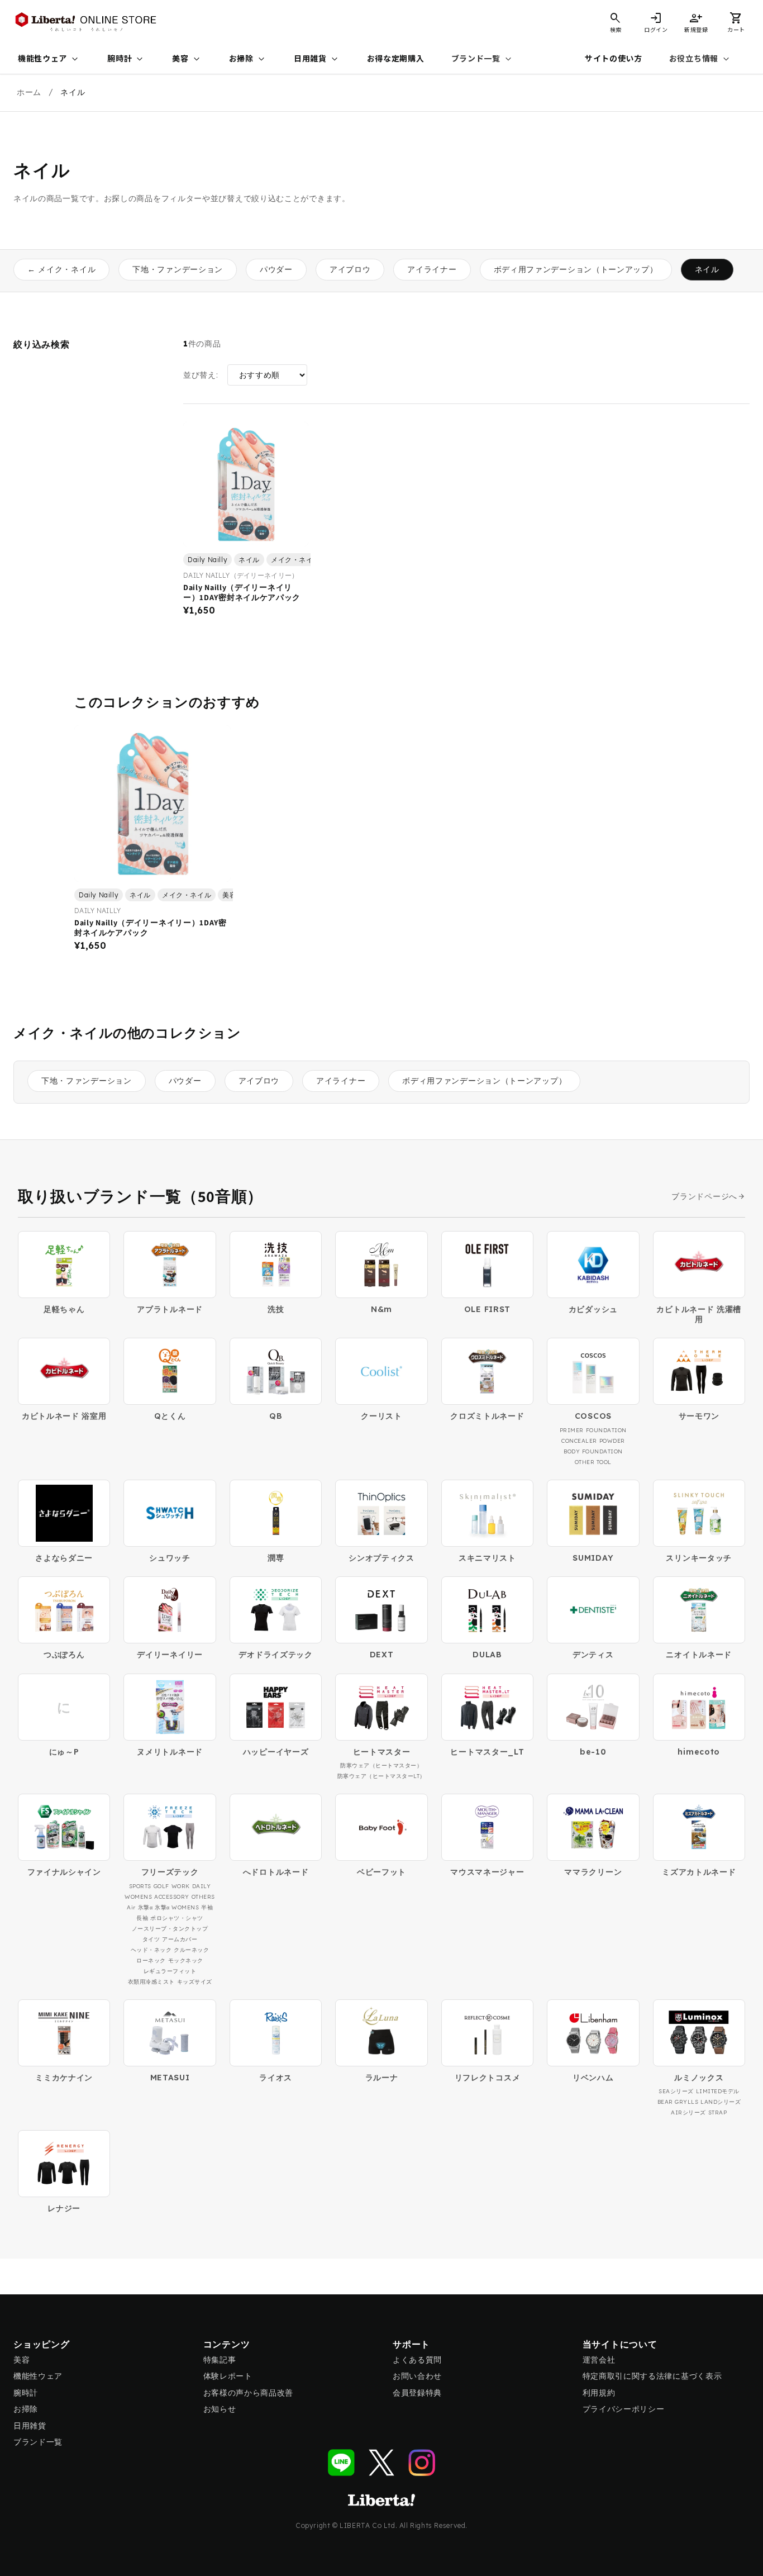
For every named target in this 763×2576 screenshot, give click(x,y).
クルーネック (191, 1950)
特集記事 (220, 2360)
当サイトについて (620, 2344)
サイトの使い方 (614, 59)
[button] (736, 22)
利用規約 (599, 2393)
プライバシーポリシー (624, 2409)
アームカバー (180, 1939)
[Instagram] (422, 2463)
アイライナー (432, 269)
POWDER (612, 1441)
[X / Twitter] (381, 2463)
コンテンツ (227, 2344)
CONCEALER (579, 1441)
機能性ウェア (49, 59)
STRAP (718, 2112)
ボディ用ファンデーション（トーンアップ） (576, 269)
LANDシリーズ (721, 2102)
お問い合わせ (417, 2376)
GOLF (161, 1886)
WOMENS (138, 1897)
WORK (181, 1886)
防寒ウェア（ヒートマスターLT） (381, 1776)
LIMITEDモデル (718, 2091)
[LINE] (341, 2463)
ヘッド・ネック (151, 1950)
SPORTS (140, 1886)
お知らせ (220, 2409)
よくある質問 (417, 2360)
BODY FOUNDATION (593, 1451)
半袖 (207, 1907)
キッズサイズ (195, 1982)
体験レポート (228, 2376)
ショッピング (42, 2344)
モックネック (186, 1960)
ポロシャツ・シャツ (177, 1918)
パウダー (276, 269)
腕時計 (126, 59)
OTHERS (203, 1897)
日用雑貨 (317, 59)
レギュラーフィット (170, 1971)
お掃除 (248, 59)
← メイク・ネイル (61, 269)
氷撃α (146, 1907)
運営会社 (599, 2360)
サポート (411, 2344)
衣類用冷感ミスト (151, 1982)
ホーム (29, 92)
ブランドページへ (704, 1197)
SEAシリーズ (676, 2091)
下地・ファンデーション (178, 269)
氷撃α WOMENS (177, 1907)
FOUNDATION (606, 1430)
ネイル (707, 269)
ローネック (151, 1960)
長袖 (142, 1918)
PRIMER (572, 1430)
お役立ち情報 (700, 59)
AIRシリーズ (688, 2112)
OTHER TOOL (593, 1462)
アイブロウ (350, 269)
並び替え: (201, 375)
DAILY (202, 1886)
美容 (187, 59)
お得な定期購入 (396, 59)
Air (131, 1907)
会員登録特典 (417, 2393)
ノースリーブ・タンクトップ (170, 1929)
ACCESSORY (172, 1897)
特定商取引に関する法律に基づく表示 (652, 2376)
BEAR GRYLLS (678, 2102)
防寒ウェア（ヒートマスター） (381, 1765)
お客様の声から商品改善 (249, 2393)
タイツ (151, 1939)
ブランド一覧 (483, 59)
